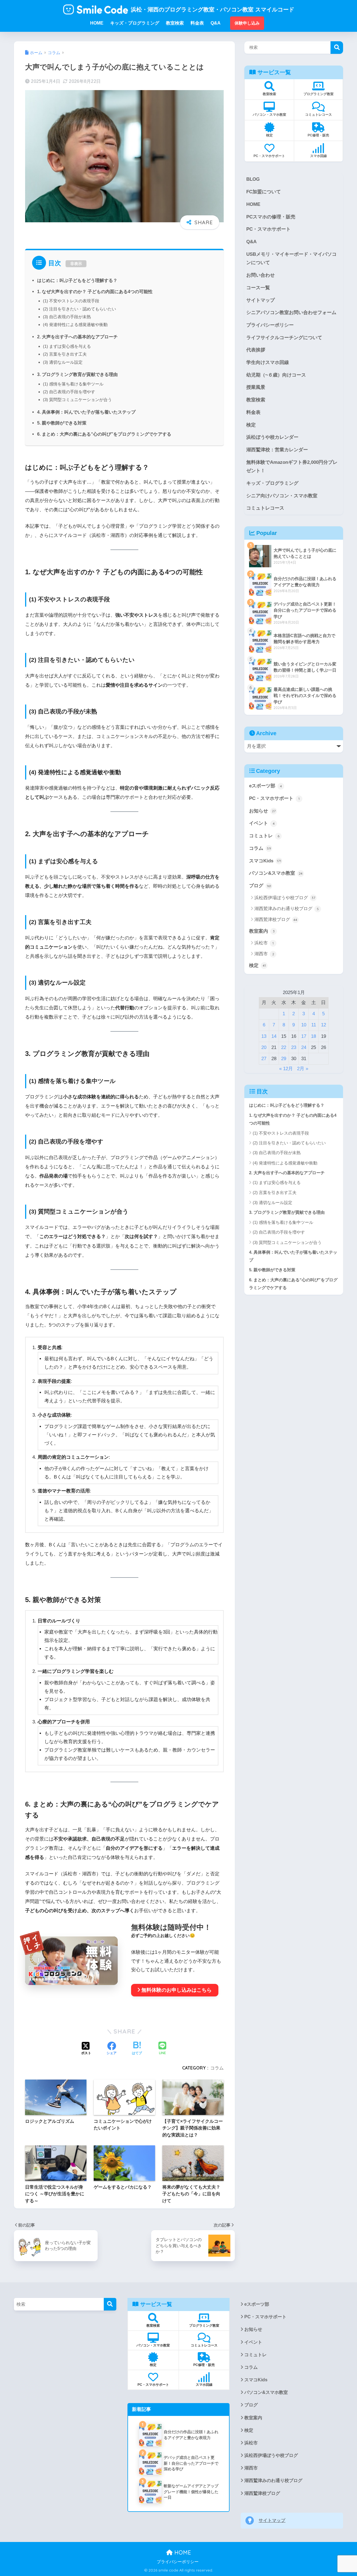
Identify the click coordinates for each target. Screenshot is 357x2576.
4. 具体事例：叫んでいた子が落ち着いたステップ (86, 412)
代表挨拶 (256, 350)
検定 (251, 425)
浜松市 (264, 943)
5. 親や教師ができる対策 (62, 423)
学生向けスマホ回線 (268, 362)
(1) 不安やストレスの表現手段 (71, 301)
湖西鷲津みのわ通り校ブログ (287, 909)
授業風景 (256, 387)
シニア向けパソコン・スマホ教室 (282, 496)
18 (313, 1036)
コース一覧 (258, 288)
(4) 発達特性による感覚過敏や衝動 (75, 325)
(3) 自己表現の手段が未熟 (67, 317)
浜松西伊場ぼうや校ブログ (285, 898)
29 (284, 1059)
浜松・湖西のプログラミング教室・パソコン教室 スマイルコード (213, 9)
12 (324, 1025)
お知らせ (262, 811)
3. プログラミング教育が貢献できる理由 (77, 374)
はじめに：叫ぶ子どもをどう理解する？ (77, 280)
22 (284, 1047)
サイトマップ (260, 300)
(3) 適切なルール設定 (63, 362)
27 (264, 1059)
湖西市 (264, 954)
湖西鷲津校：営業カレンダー (277, 450)
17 (304, 1036)
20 (264, 1047)
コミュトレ (264, 836)
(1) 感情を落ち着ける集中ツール (73, 384)
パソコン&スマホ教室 (276, 873)
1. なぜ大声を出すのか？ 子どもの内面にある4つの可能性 (95, 291)
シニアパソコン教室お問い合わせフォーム (291, 313)
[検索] (110, 2304)
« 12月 (286, 1069)
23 (294, 1047)
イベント (262, 823)
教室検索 (256, 400)
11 (314, 1025)
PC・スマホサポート (268, 229)
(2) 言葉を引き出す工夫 (65, 354)
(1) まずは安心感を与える (67, 346)
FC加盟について (264, 192)
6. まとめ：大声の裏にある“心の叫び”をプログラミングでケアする (104, 434)
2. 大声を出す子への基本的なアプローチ (77, 337)
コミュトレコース (265, 508)
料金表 (253, 412)
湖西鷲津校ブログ (276, 919)
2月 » (303, 1069)
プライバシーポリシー (270, 325)
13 (264, 1036)
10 (304, 1025)
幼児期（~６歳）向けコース (276, 375)
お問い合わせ (260, 275)
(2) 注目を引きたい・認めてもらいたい (79, 309)
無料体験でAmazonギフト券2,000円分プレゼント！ (292, 467)
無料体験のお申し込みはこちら (177, 1990)
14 (274, 1036)
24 (304, 1047)
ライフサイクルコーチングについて (284, 338)
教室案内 (262, 931)
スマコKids (265, 861)
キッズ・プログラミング (272, 483)
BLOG (253, 179)
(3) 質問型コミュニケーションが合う (77, 400)
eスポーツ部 (266, 786)
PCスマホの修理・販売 (271, 217)
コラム (217, 2068)
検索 (337, 48)
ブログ (260, 886)
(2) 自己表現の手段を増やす (69, 392)
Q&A (251, 242)
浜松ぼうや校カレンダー (272, 437)
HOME (253, 204)
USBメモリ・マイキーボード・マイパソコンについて (291, 259)
